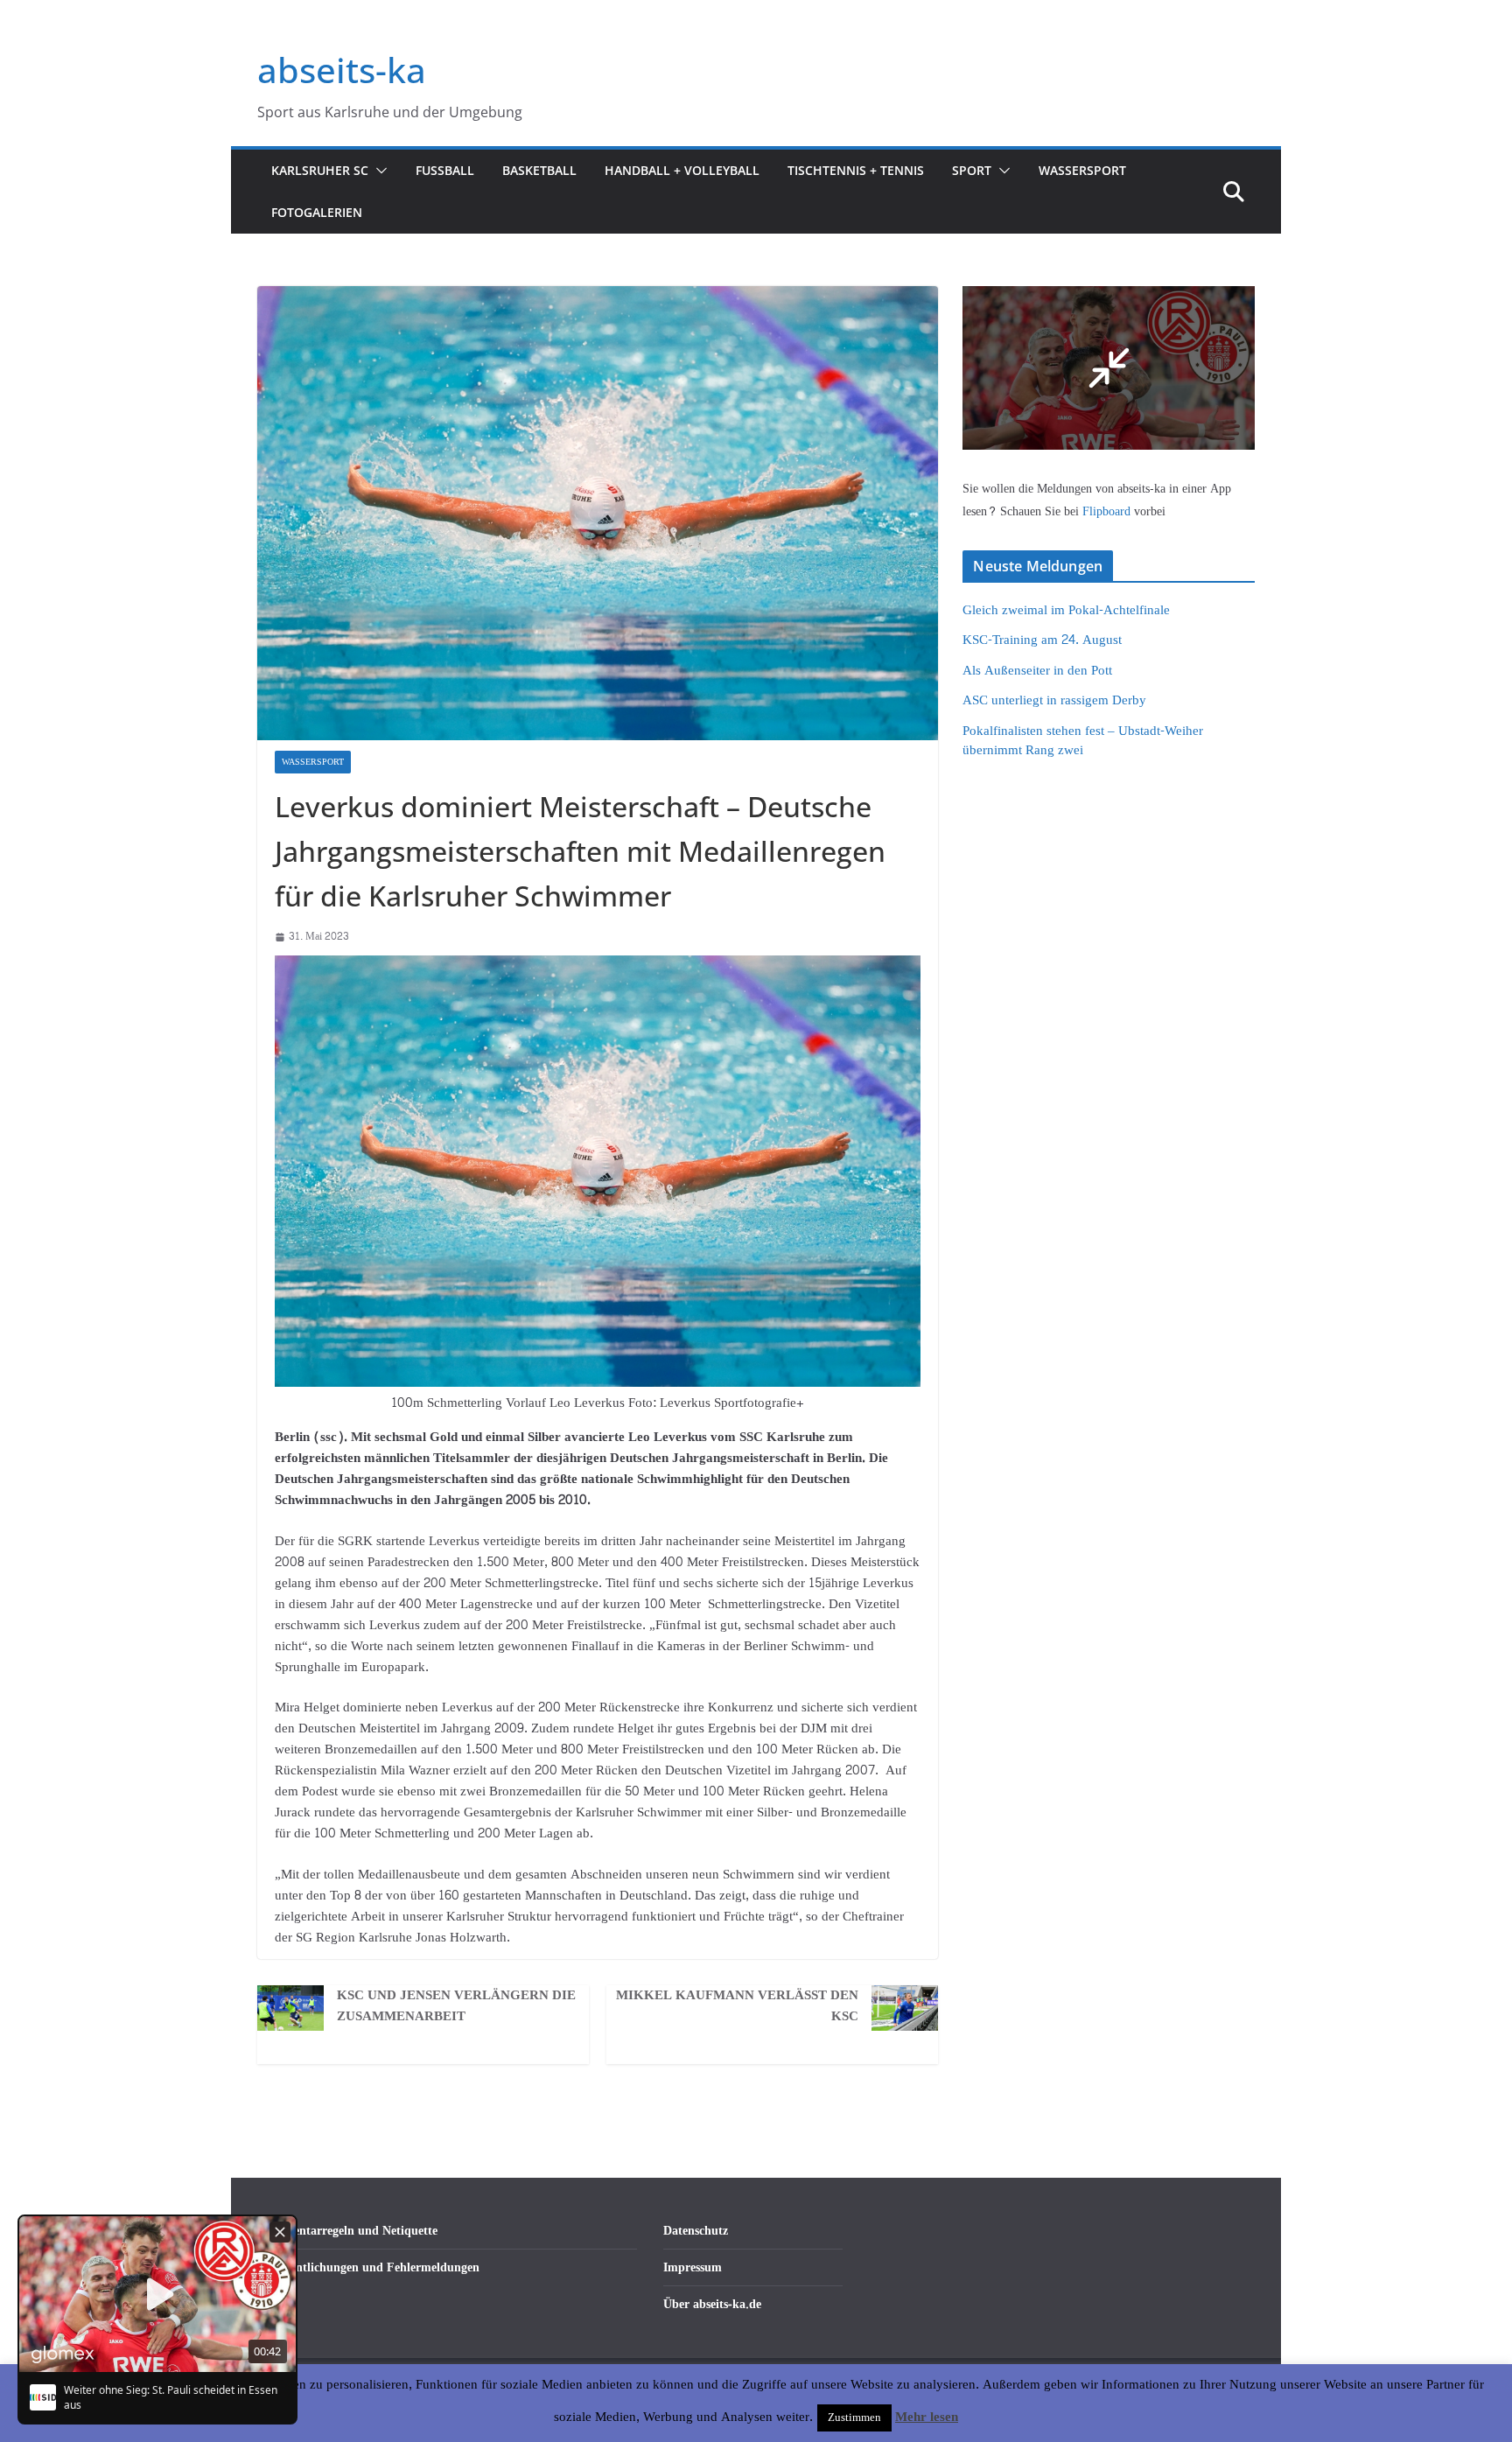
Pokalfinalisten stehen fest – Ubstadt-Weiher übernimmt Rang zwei (1083, 741)
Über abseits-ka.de (712, 2304)
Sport (972, 170)
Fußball (445, 170)
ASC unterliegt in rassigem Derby (1054, 700)
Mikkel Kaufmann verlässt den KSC (737, 2006)
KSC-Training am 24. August (1042, 640)
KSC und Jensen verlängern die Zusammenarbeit (456, 2006)
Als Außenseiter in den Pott (1037, 671)
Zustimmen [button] (854, 2418)
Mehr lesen (927, 2418)
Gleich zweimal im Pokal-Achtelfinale (1066, 610)
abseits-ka (342, 70)
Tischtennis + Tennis (856, 170)
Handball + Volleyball (682, 170)
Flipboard (1108, 511)
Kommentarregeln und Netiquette (347, 2231)
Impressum (693, 2267)
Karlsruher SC (320, 170)
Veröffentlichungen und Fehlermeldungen (368, 2267)
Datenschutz (696, 2231)
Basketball (539, 170)
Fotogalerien (317, 212)
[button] (378, 171)
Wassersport (1082, 170)
